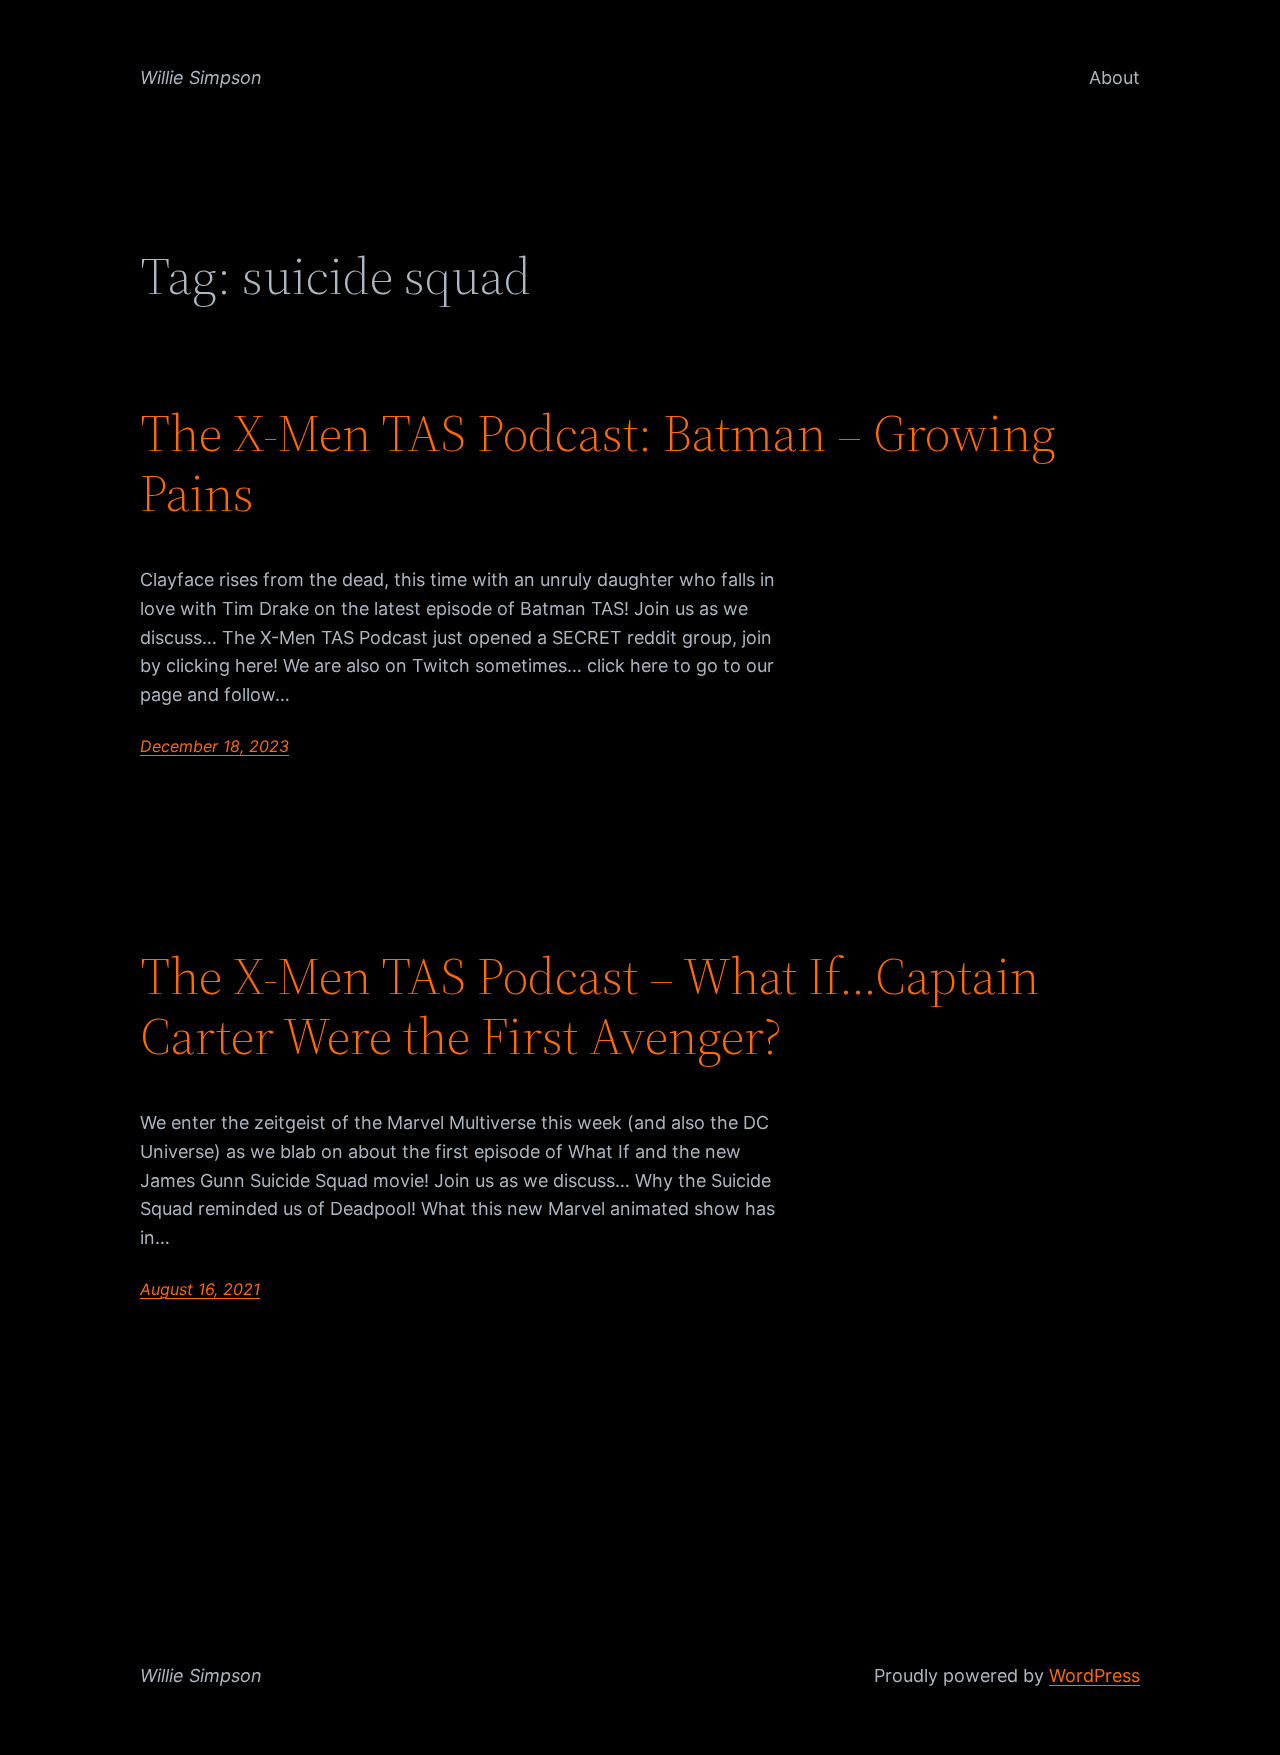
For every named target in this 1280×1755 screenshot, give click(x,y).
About (1114, 77)
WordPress (1094, 1675)
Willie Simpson (201, 77)
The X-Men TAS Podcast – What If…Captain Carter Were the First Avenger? (589, 1006)
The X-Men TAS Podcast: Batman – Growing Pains (598, 463)
